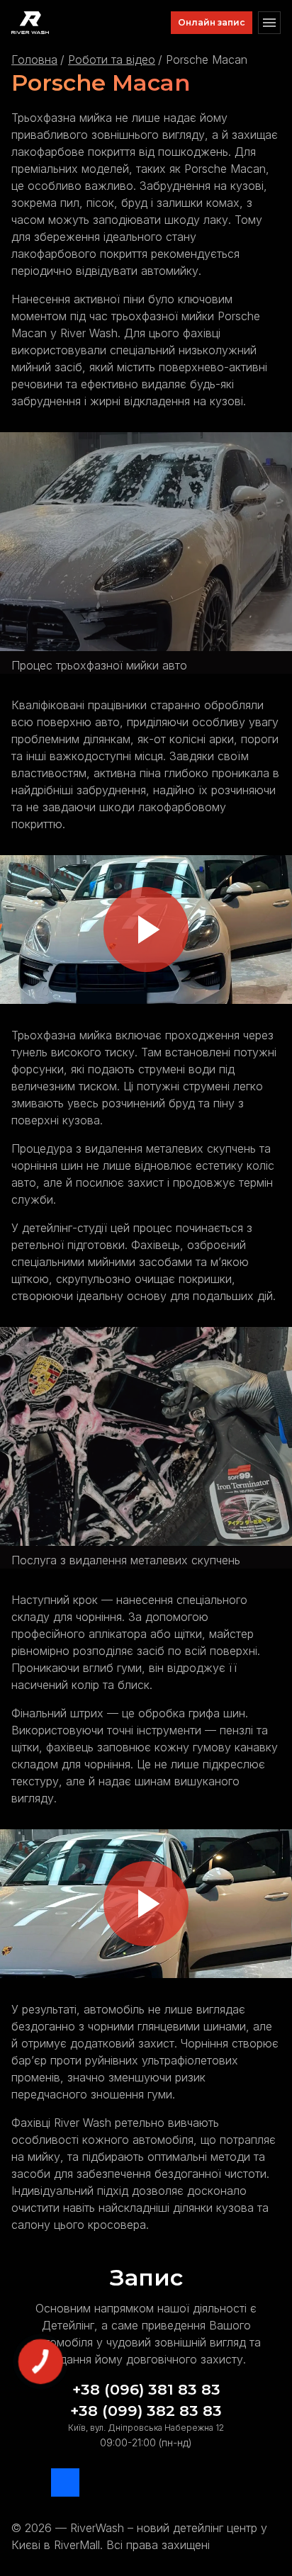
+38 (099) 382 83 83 (146, 2411)
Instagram (105, 2482)
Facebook (65, 2482)
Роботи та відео (112, 60)
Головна (34, 60)
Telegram (26, 2482)
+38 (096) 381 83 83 (146, 2389)
